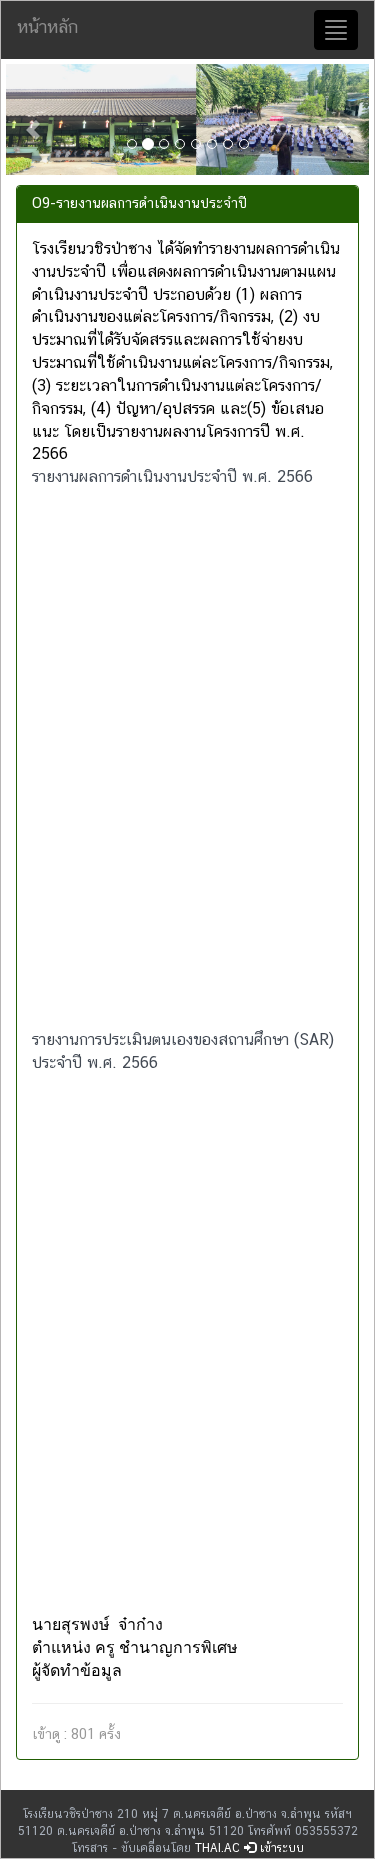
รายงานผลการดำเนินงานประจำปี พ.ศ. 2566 (172, 476)
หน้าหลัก (47, 26)
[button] (33, 119)
